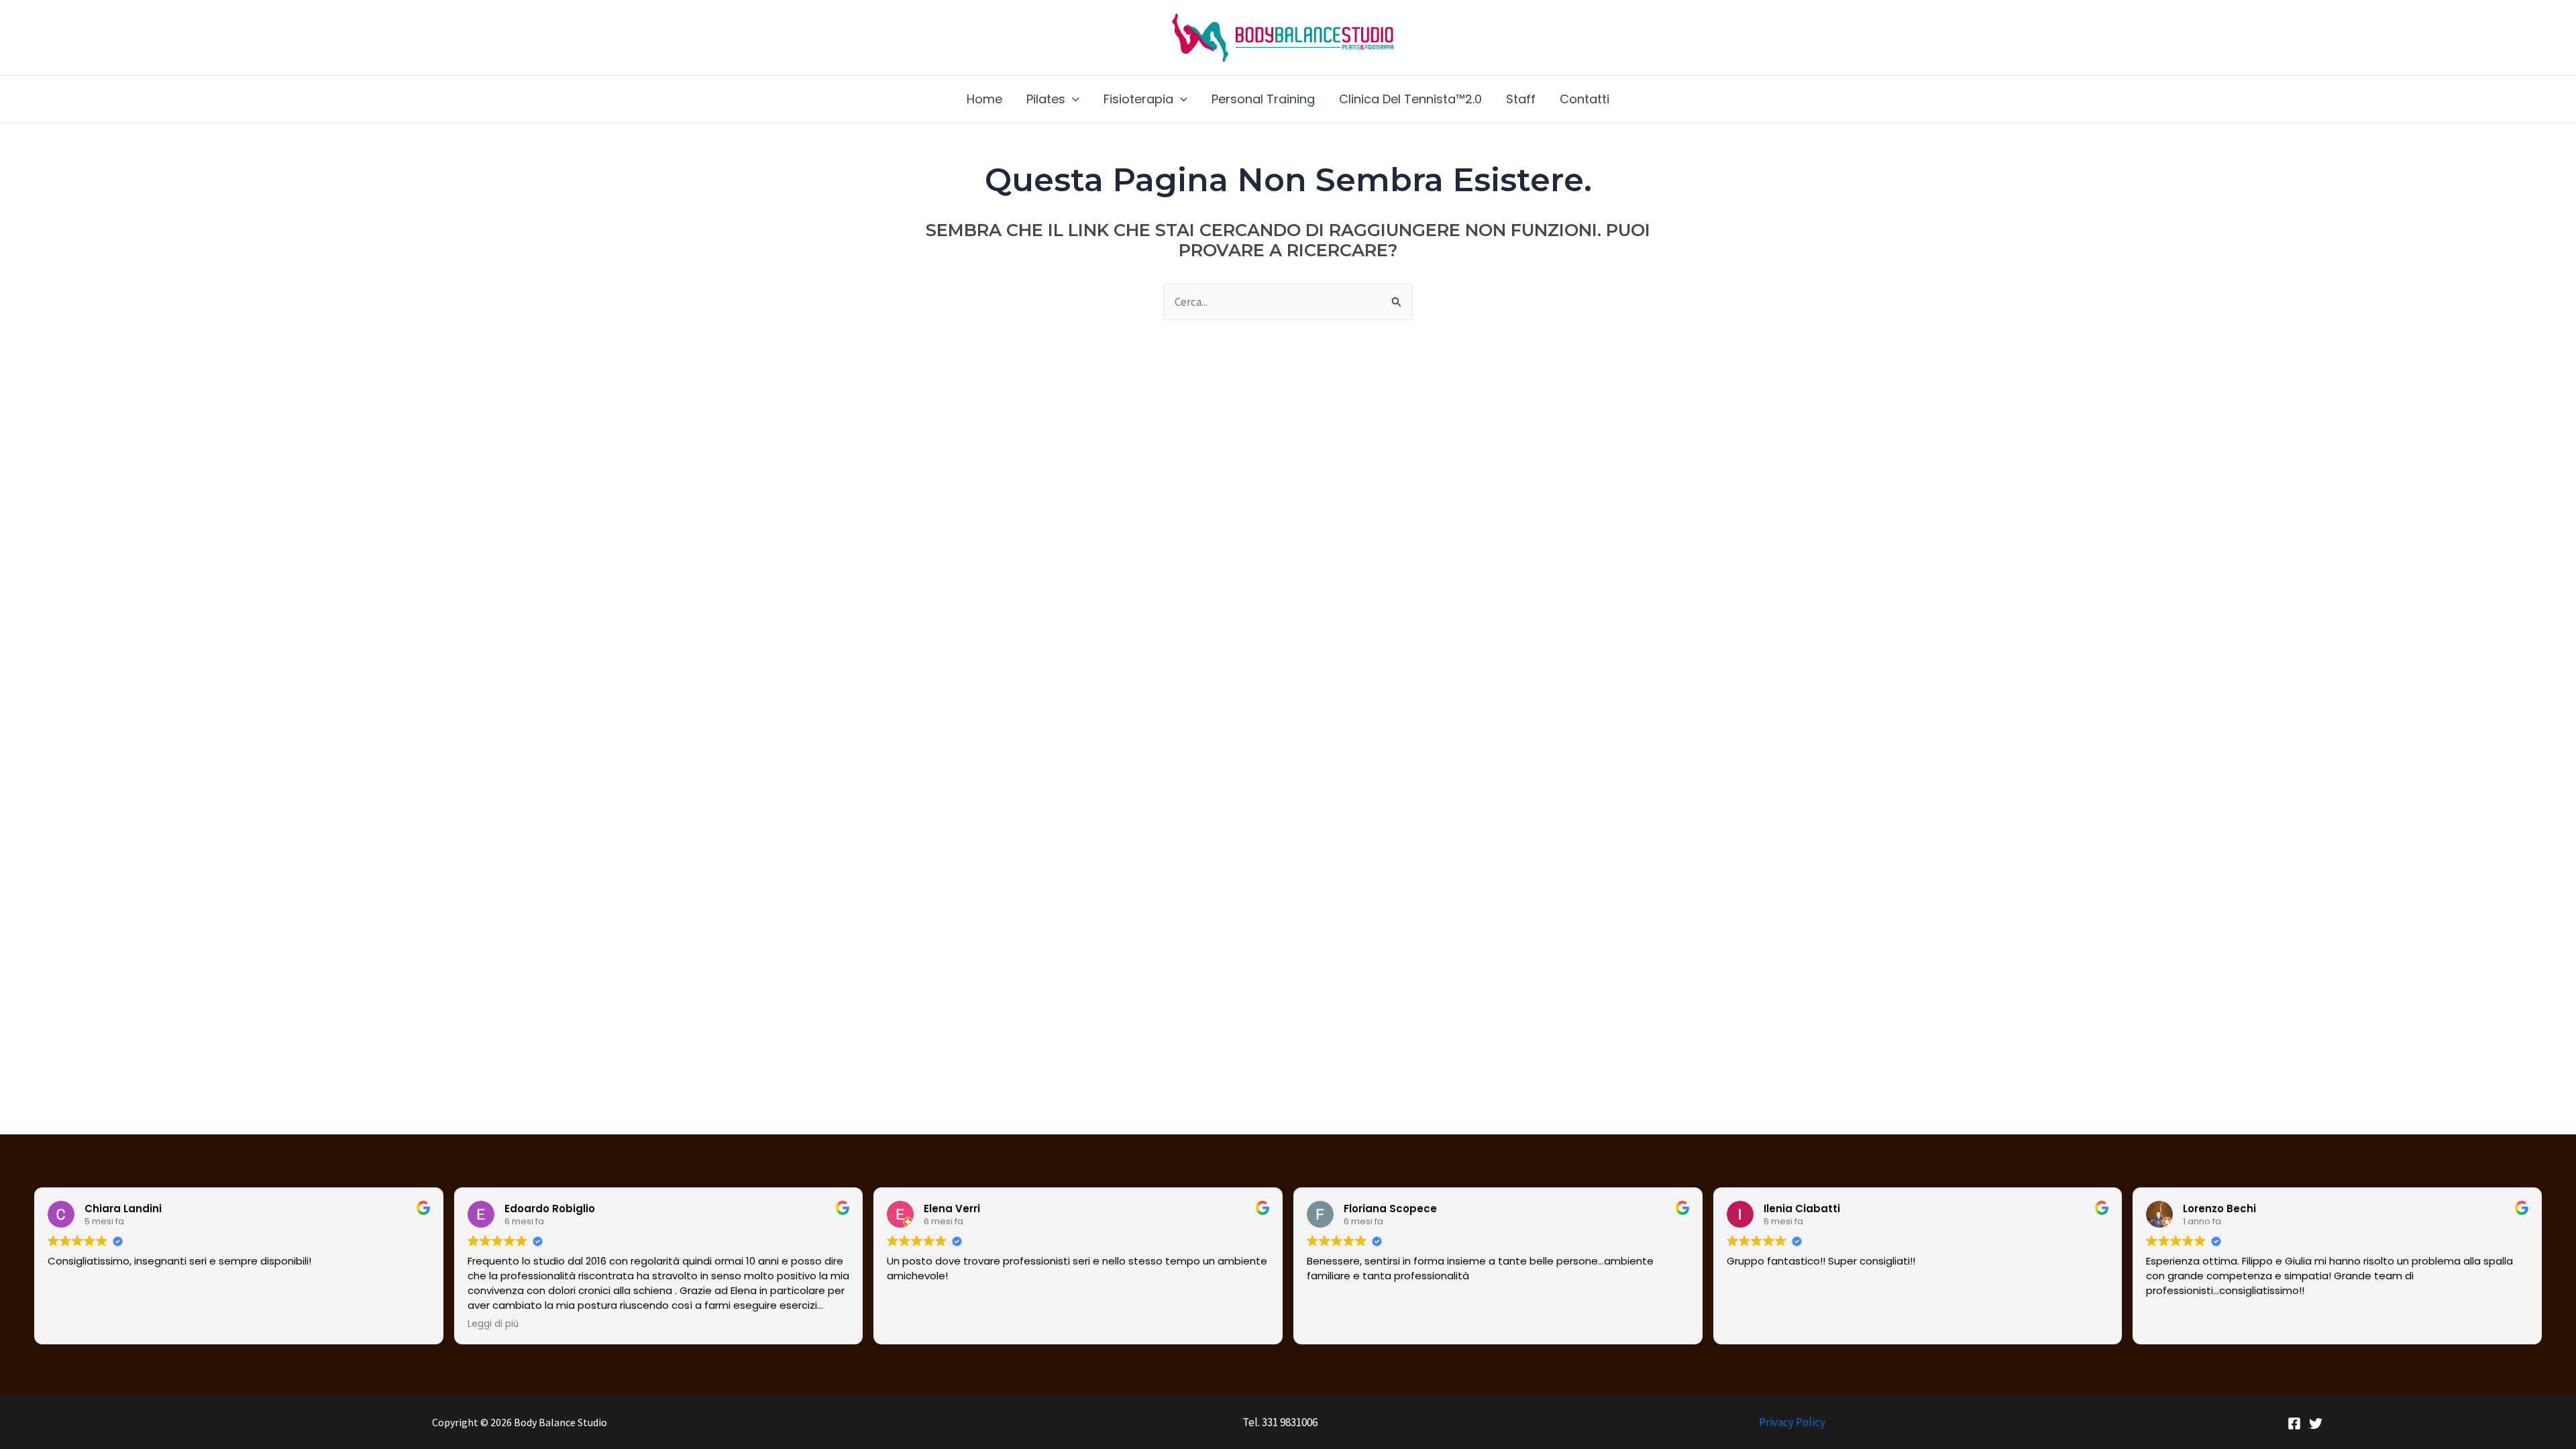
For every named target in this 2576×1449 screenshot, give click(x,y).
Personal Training (1263, 99)
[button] (1072, 99)
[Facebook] (2294, 1424)
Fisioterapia (1138, 99)
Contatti (1585, 99)
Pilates (1046, 99)
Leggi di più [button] (493, 1324)
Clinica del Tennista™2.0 (1410, 99)
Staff (1521, 99)
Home (984, 99)
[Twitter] (2316, 1424)
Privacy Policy (1792, 1422)
